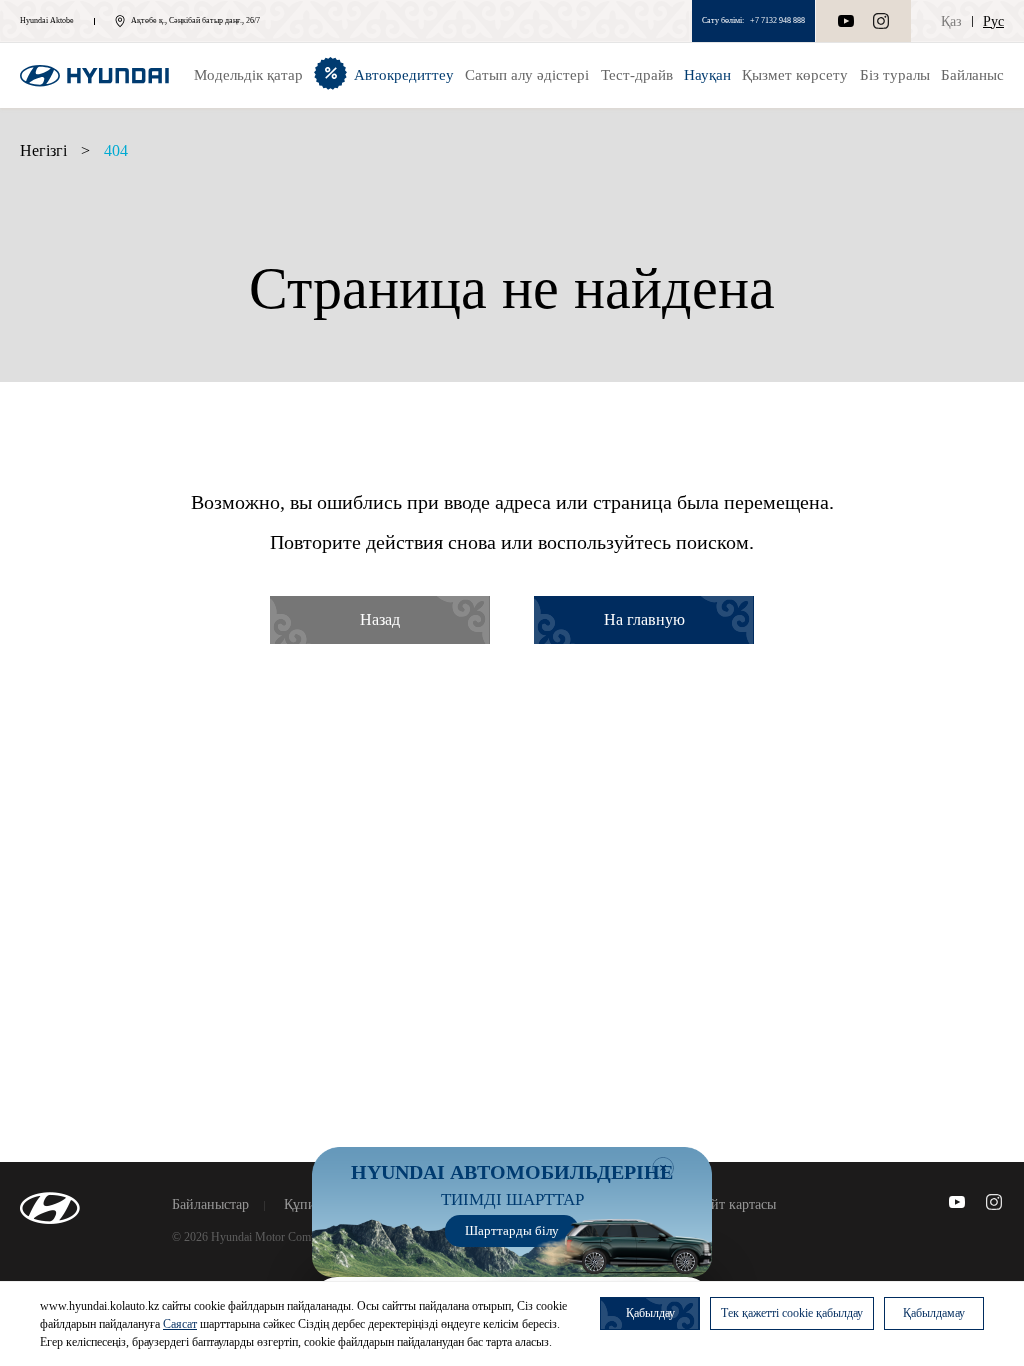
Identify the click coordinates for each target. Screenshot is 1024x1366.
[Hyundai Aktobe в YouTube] (957, 1202)
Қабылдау (650, 1313)
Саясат (180, 1324)
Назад (380, 619)
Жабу (663, 1168)
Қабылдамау (934, 1313)
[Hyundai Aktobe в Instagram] (881, 21)
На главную (644, 619)
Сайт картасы (736, 1205)
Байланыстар (210, 1205)
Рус (993, 21)
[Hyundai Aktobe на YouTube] (846, 21)
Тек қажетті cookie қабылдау (792, 1313)
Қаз (951, 21)
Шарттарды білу (512, 1230)
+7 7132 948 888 (777, 20)
